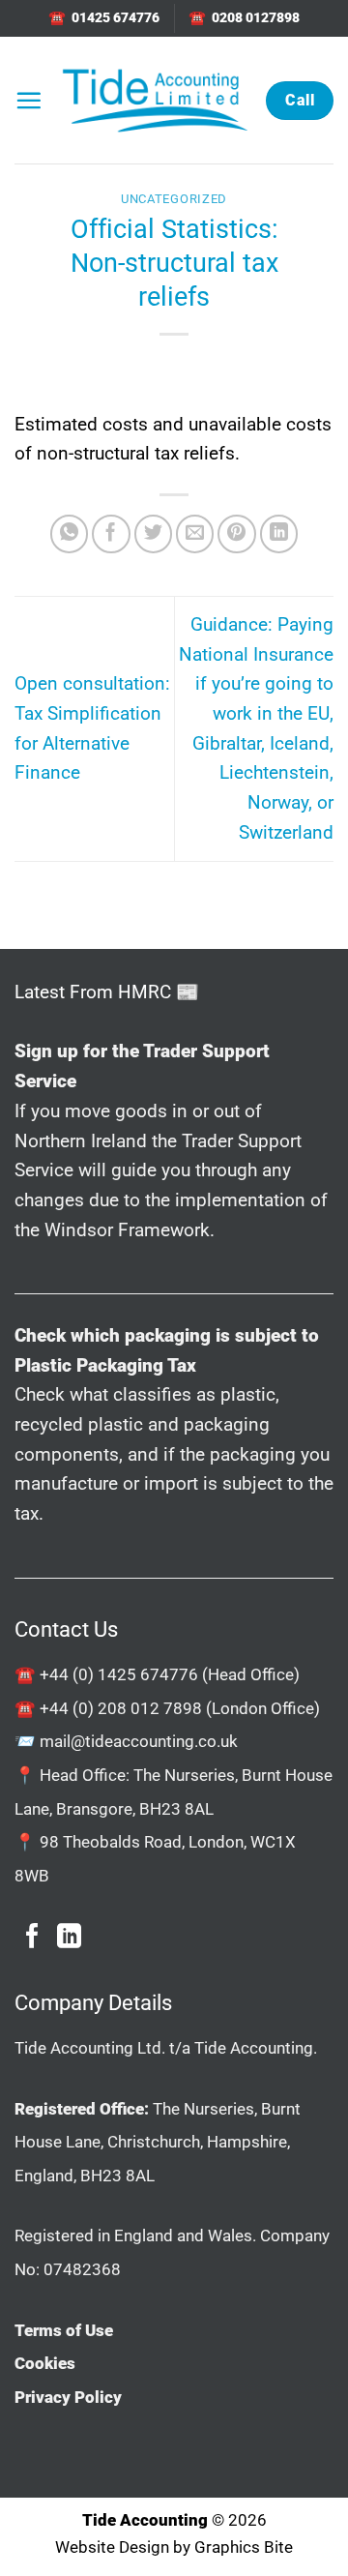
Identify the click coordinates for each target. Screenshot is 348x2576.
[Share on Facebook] (111, 534)
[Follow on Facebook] (32, 1938)
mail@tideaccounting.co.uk (139, 1741)
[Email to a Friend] (195, 534)
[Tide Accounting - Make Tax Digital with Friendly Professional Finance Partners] (154, 100)
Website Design (112, 2547)
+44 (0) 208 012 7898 (121, 1708)
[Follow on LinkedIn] (69, 1938)
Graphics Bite (244, 2547)
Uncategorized (174, 199)
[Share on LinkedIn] (279, 534)
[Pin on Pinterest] (237, 534)
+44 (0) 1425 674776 (119, 1674)
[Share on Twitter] (154, 534)
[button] (29, 100)
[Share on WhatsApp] (70, 534)
